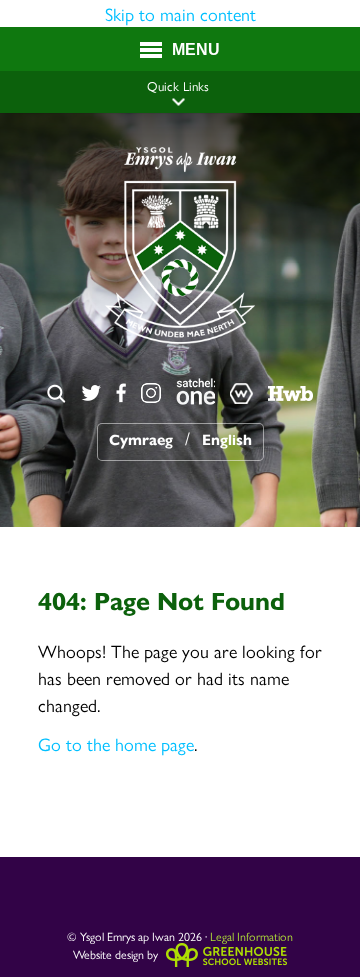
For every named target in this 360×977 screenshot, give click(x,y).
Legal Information (251, 936)
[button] (178, 101)
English (227, 440)
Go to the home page (116, 743)
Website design (108, 954)
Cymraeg (141, 440)
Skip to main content (180, 13)
